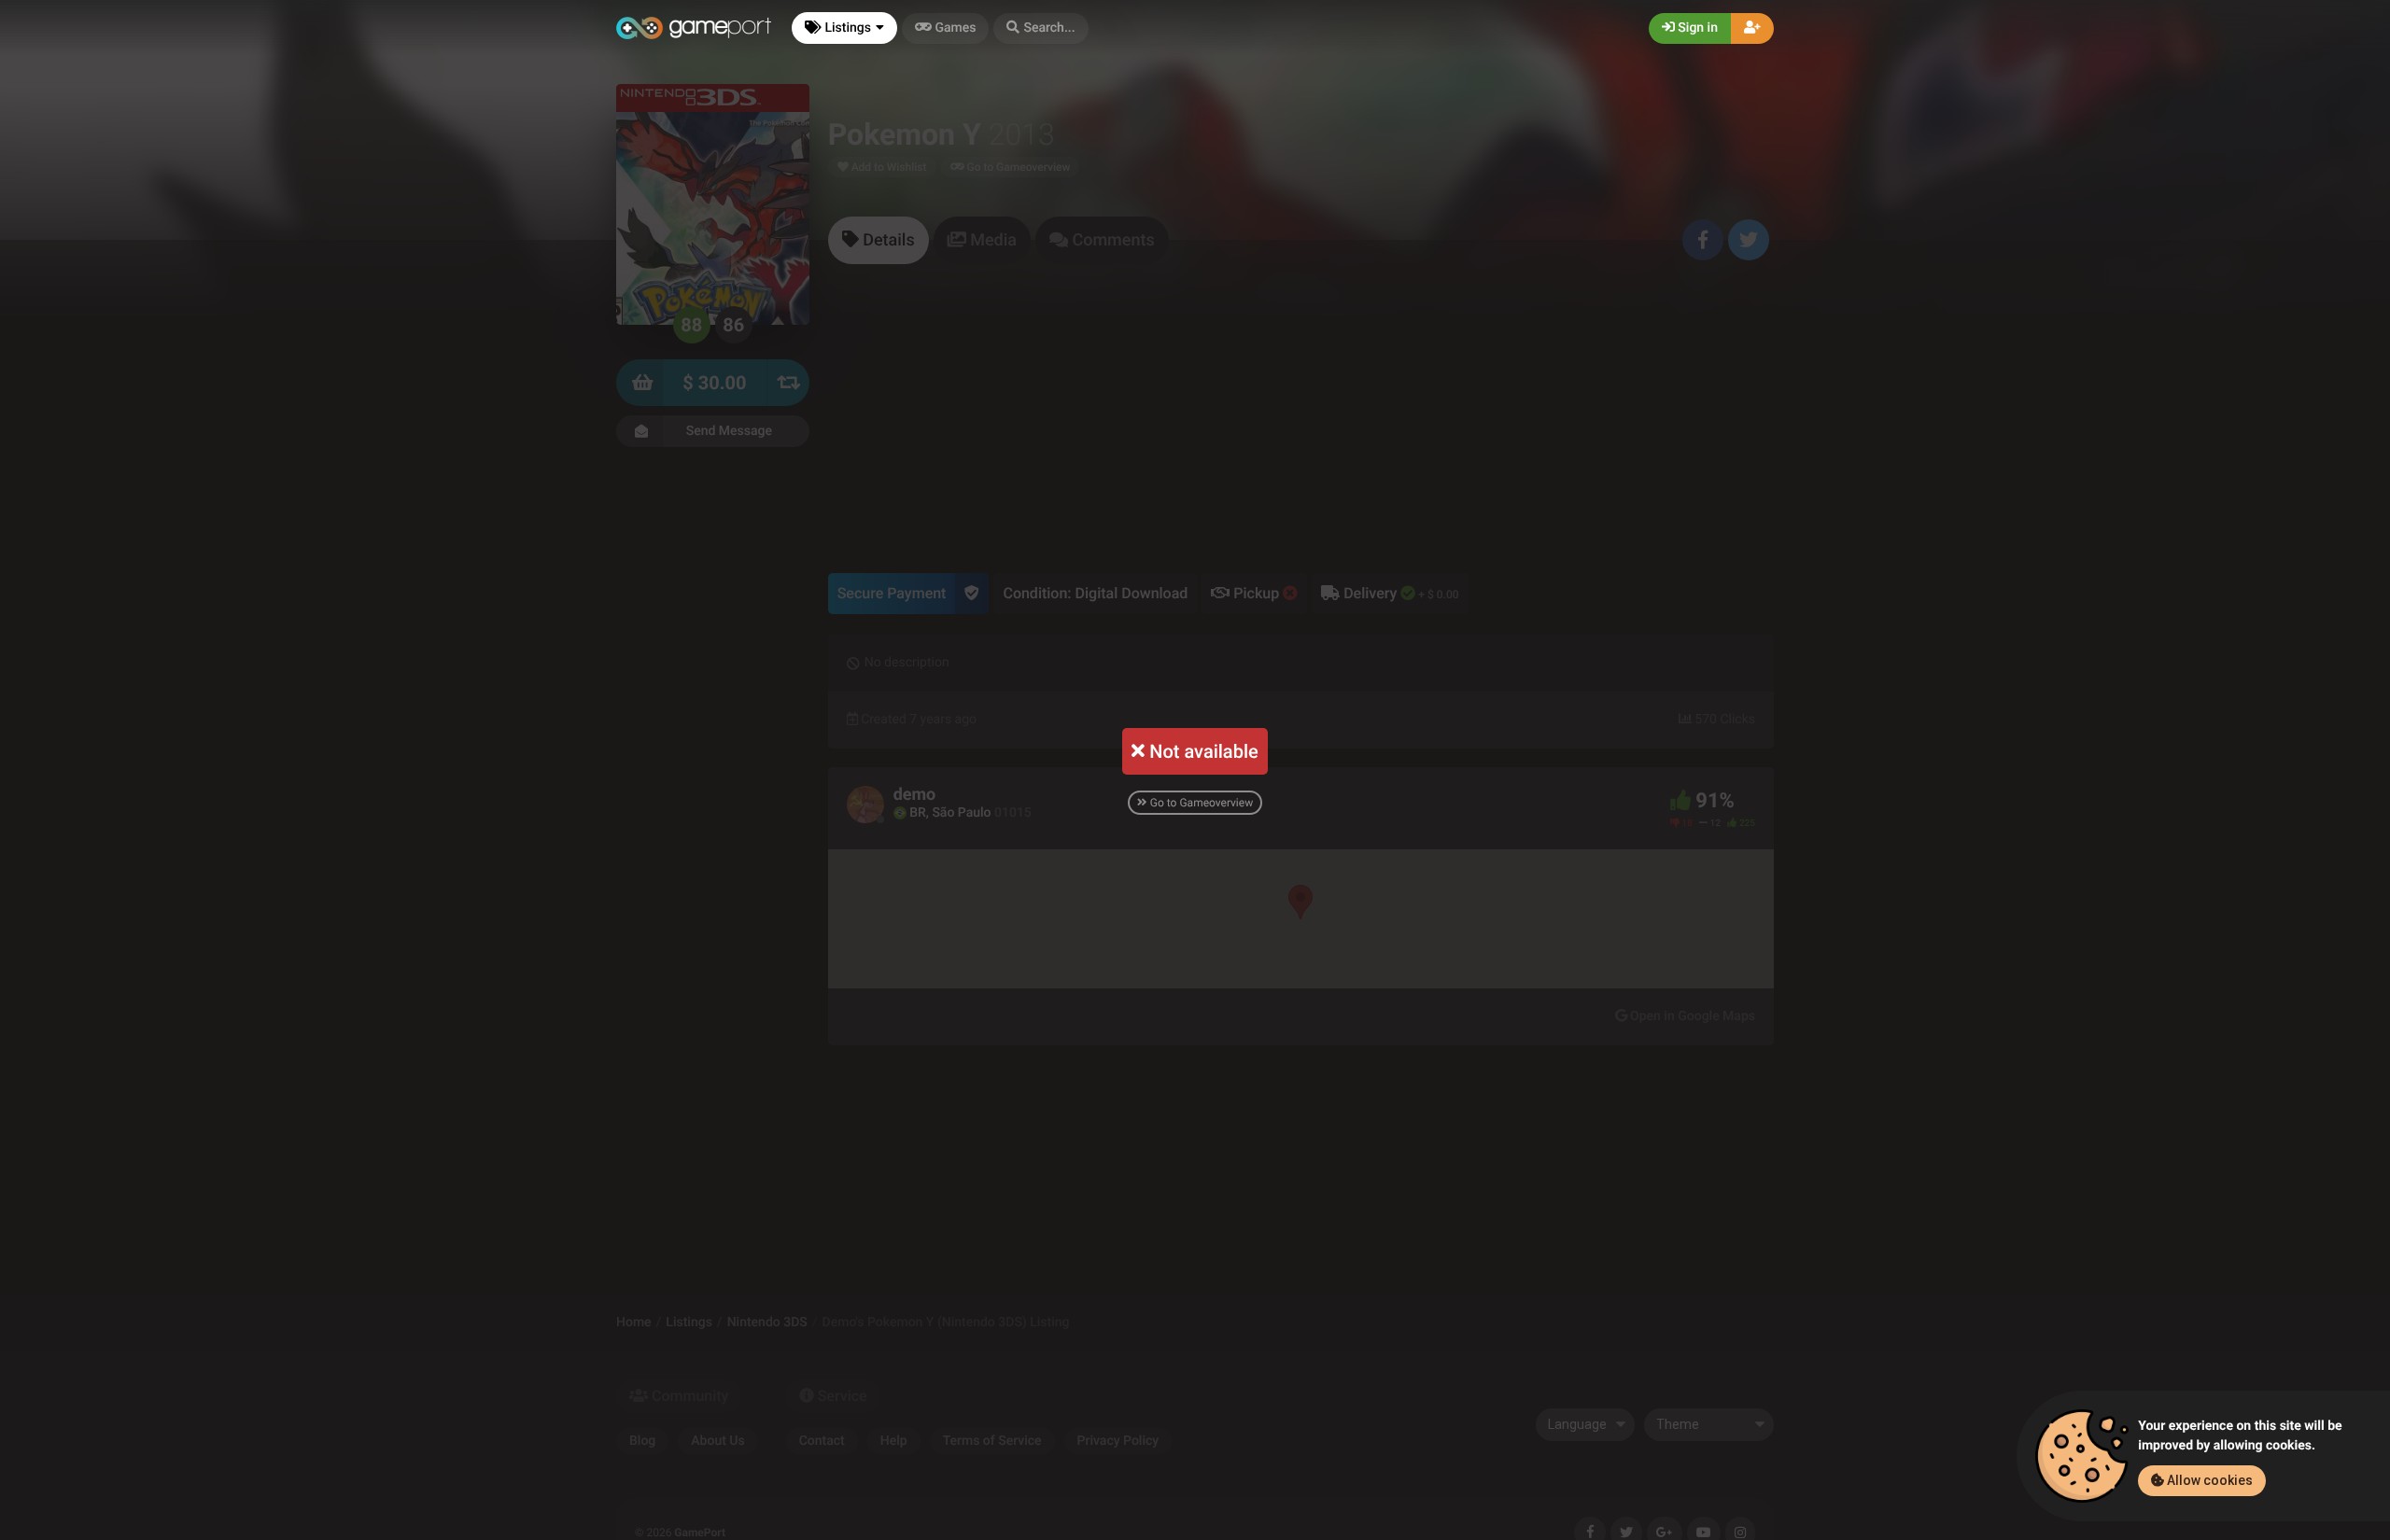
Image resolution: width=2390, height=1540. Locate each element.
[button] (1040, 28)
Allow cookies (2208, 1480)
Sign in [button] (1696, 28)
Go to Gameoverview (1200, 803)
